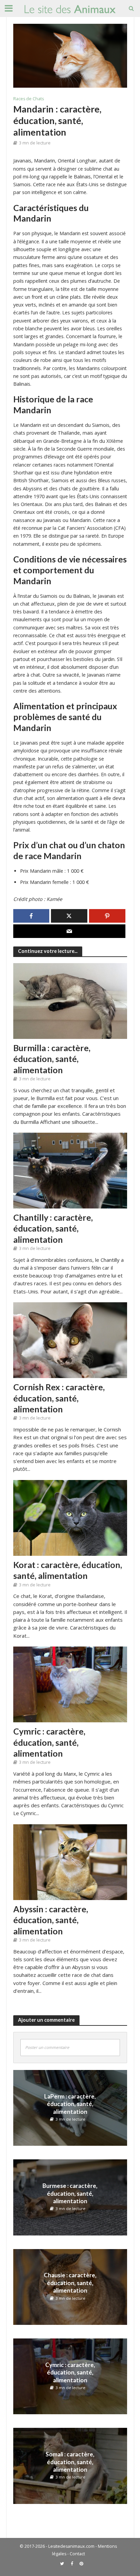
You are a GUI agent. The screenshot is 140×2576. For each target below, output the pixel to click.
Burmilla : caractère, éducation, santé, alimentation (52, 1059)
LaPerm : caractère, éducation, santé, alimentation (70, 2104)
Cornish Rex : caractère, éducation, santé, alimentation (59, 1398)
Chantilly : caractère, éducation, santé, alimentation (53, 1228)
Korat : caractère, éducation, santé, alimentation (68, 1570)
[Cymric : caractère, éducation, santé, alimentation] (70, 1684)
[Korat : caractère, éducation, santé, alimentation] (70, 1517)
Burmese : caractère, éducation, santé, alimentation (70, 2193)
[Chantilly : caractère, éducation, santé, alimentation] (70, 1170)
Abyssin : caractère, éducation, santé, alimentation (51, 1920)
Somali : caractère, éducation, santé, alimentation (70, 2462)
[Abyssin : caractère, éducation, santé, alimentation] (70, 1861)
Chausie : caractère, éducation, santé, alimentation (70, 2283)
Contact (77, 2554)
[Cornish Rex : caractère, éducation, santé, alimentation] (70, 1340)
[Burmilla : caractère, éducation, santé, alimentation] (70, 1000)
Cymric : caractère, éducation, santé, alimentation (49, 1742)
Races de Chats (29, 99)
